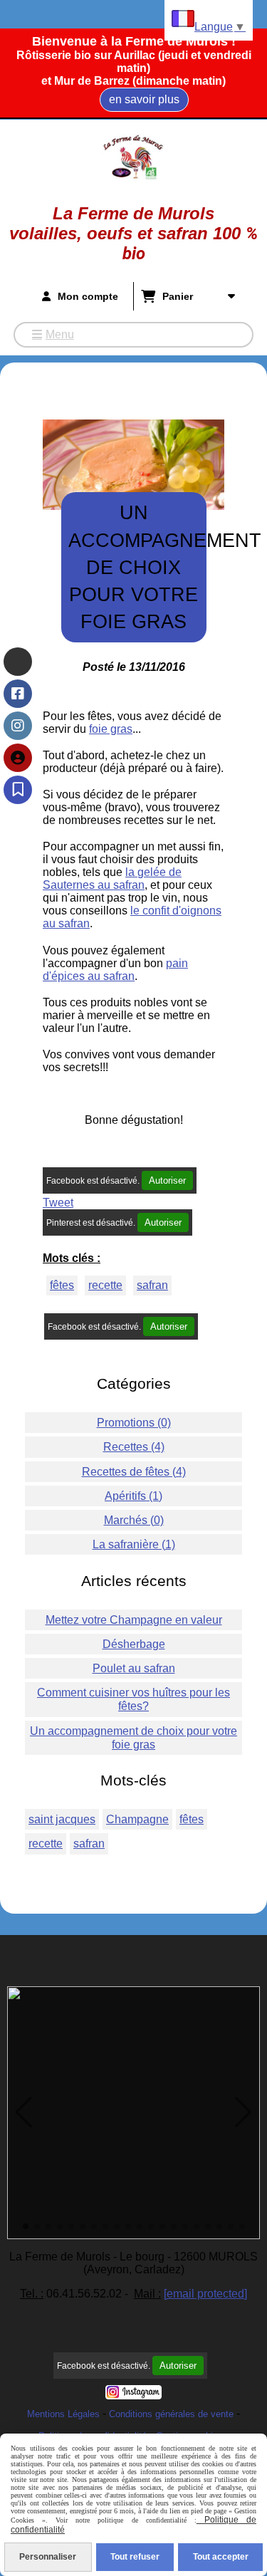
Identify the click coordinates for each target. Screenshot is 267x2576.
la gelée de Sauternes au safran (112, 878)
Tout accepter (221, 2557)
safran (152, 1285)
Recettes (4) (134, 1447)
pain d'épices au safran (115, 970)
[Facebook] (18, 694)
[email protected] (205, 2294)
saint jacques (62, 1819)
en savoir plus (144, 99)
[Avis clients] (18, 790)
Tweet (58, 1203)
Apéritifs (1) (133, 1496)
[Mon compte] (18, 758)
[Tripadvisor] (18, 662)
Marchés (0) (134, 1520)
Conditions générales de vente (171, 2414)
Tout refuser (135, 2557)
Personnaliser (48, 2557)
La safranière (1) (134, 1544)
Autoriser (167, 1180)
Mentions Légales (63, 2414)
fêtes (62, 1285)
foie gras (111, 729)
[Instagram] (18, 726)
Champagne (137, 1819)
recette (105, 1285)
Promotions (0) (134, 1423)
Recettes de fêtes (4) (134, 1472)
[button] (24, 2112)
